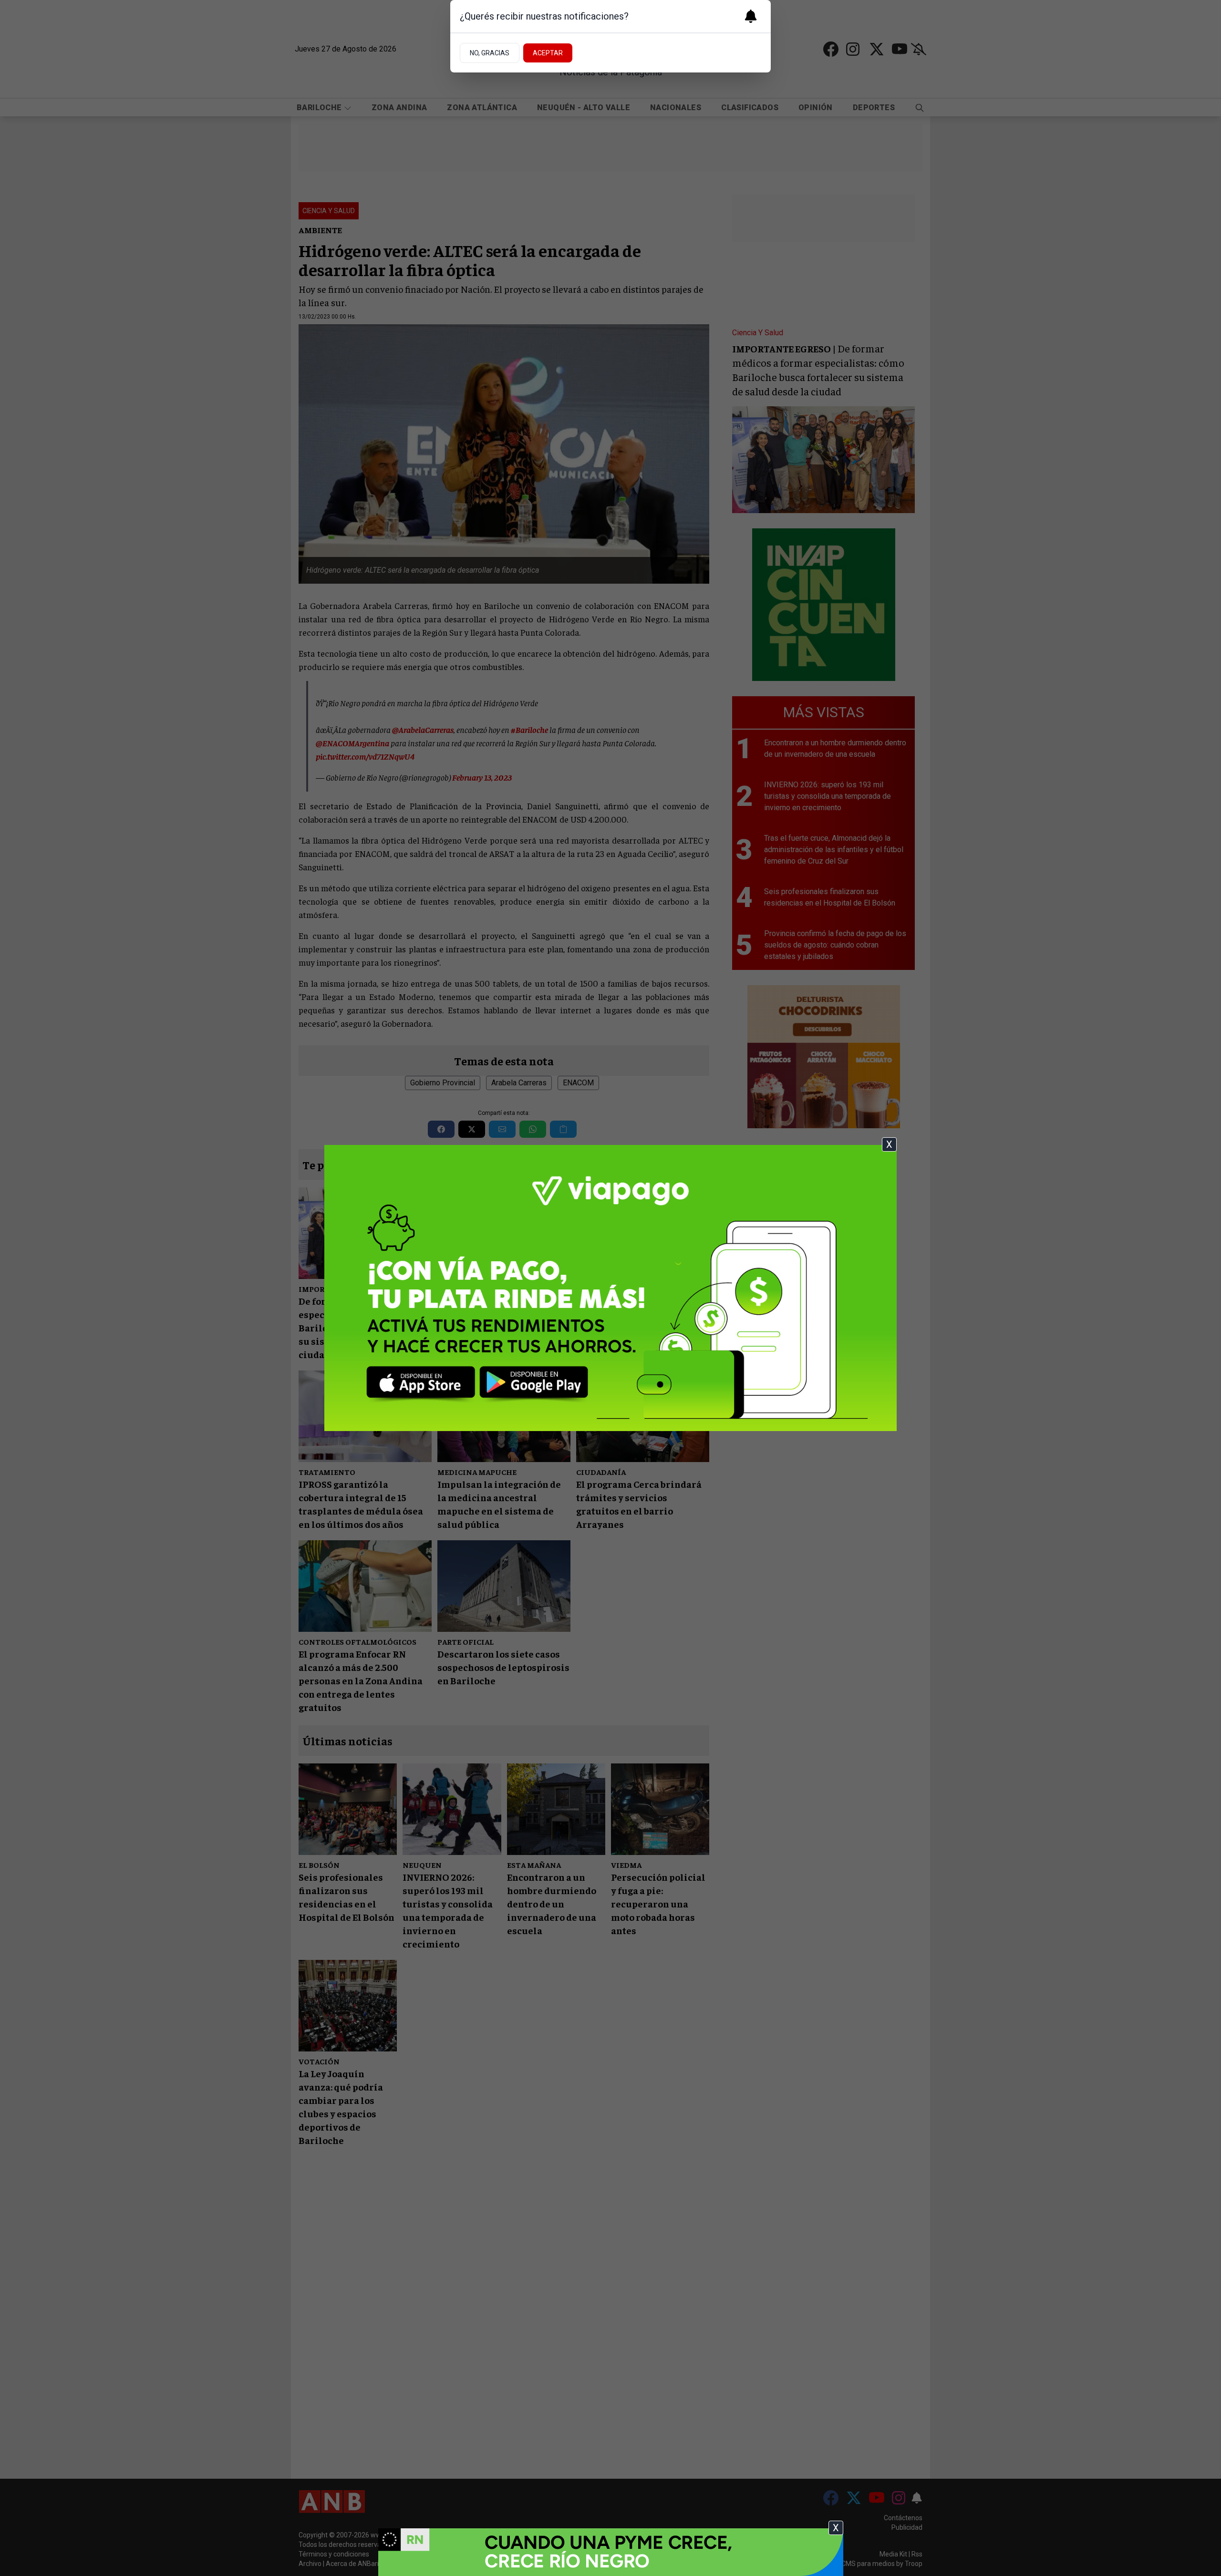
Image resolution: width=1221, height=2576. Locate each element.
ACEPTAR (548, 53)
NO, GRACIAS (490, 53)
